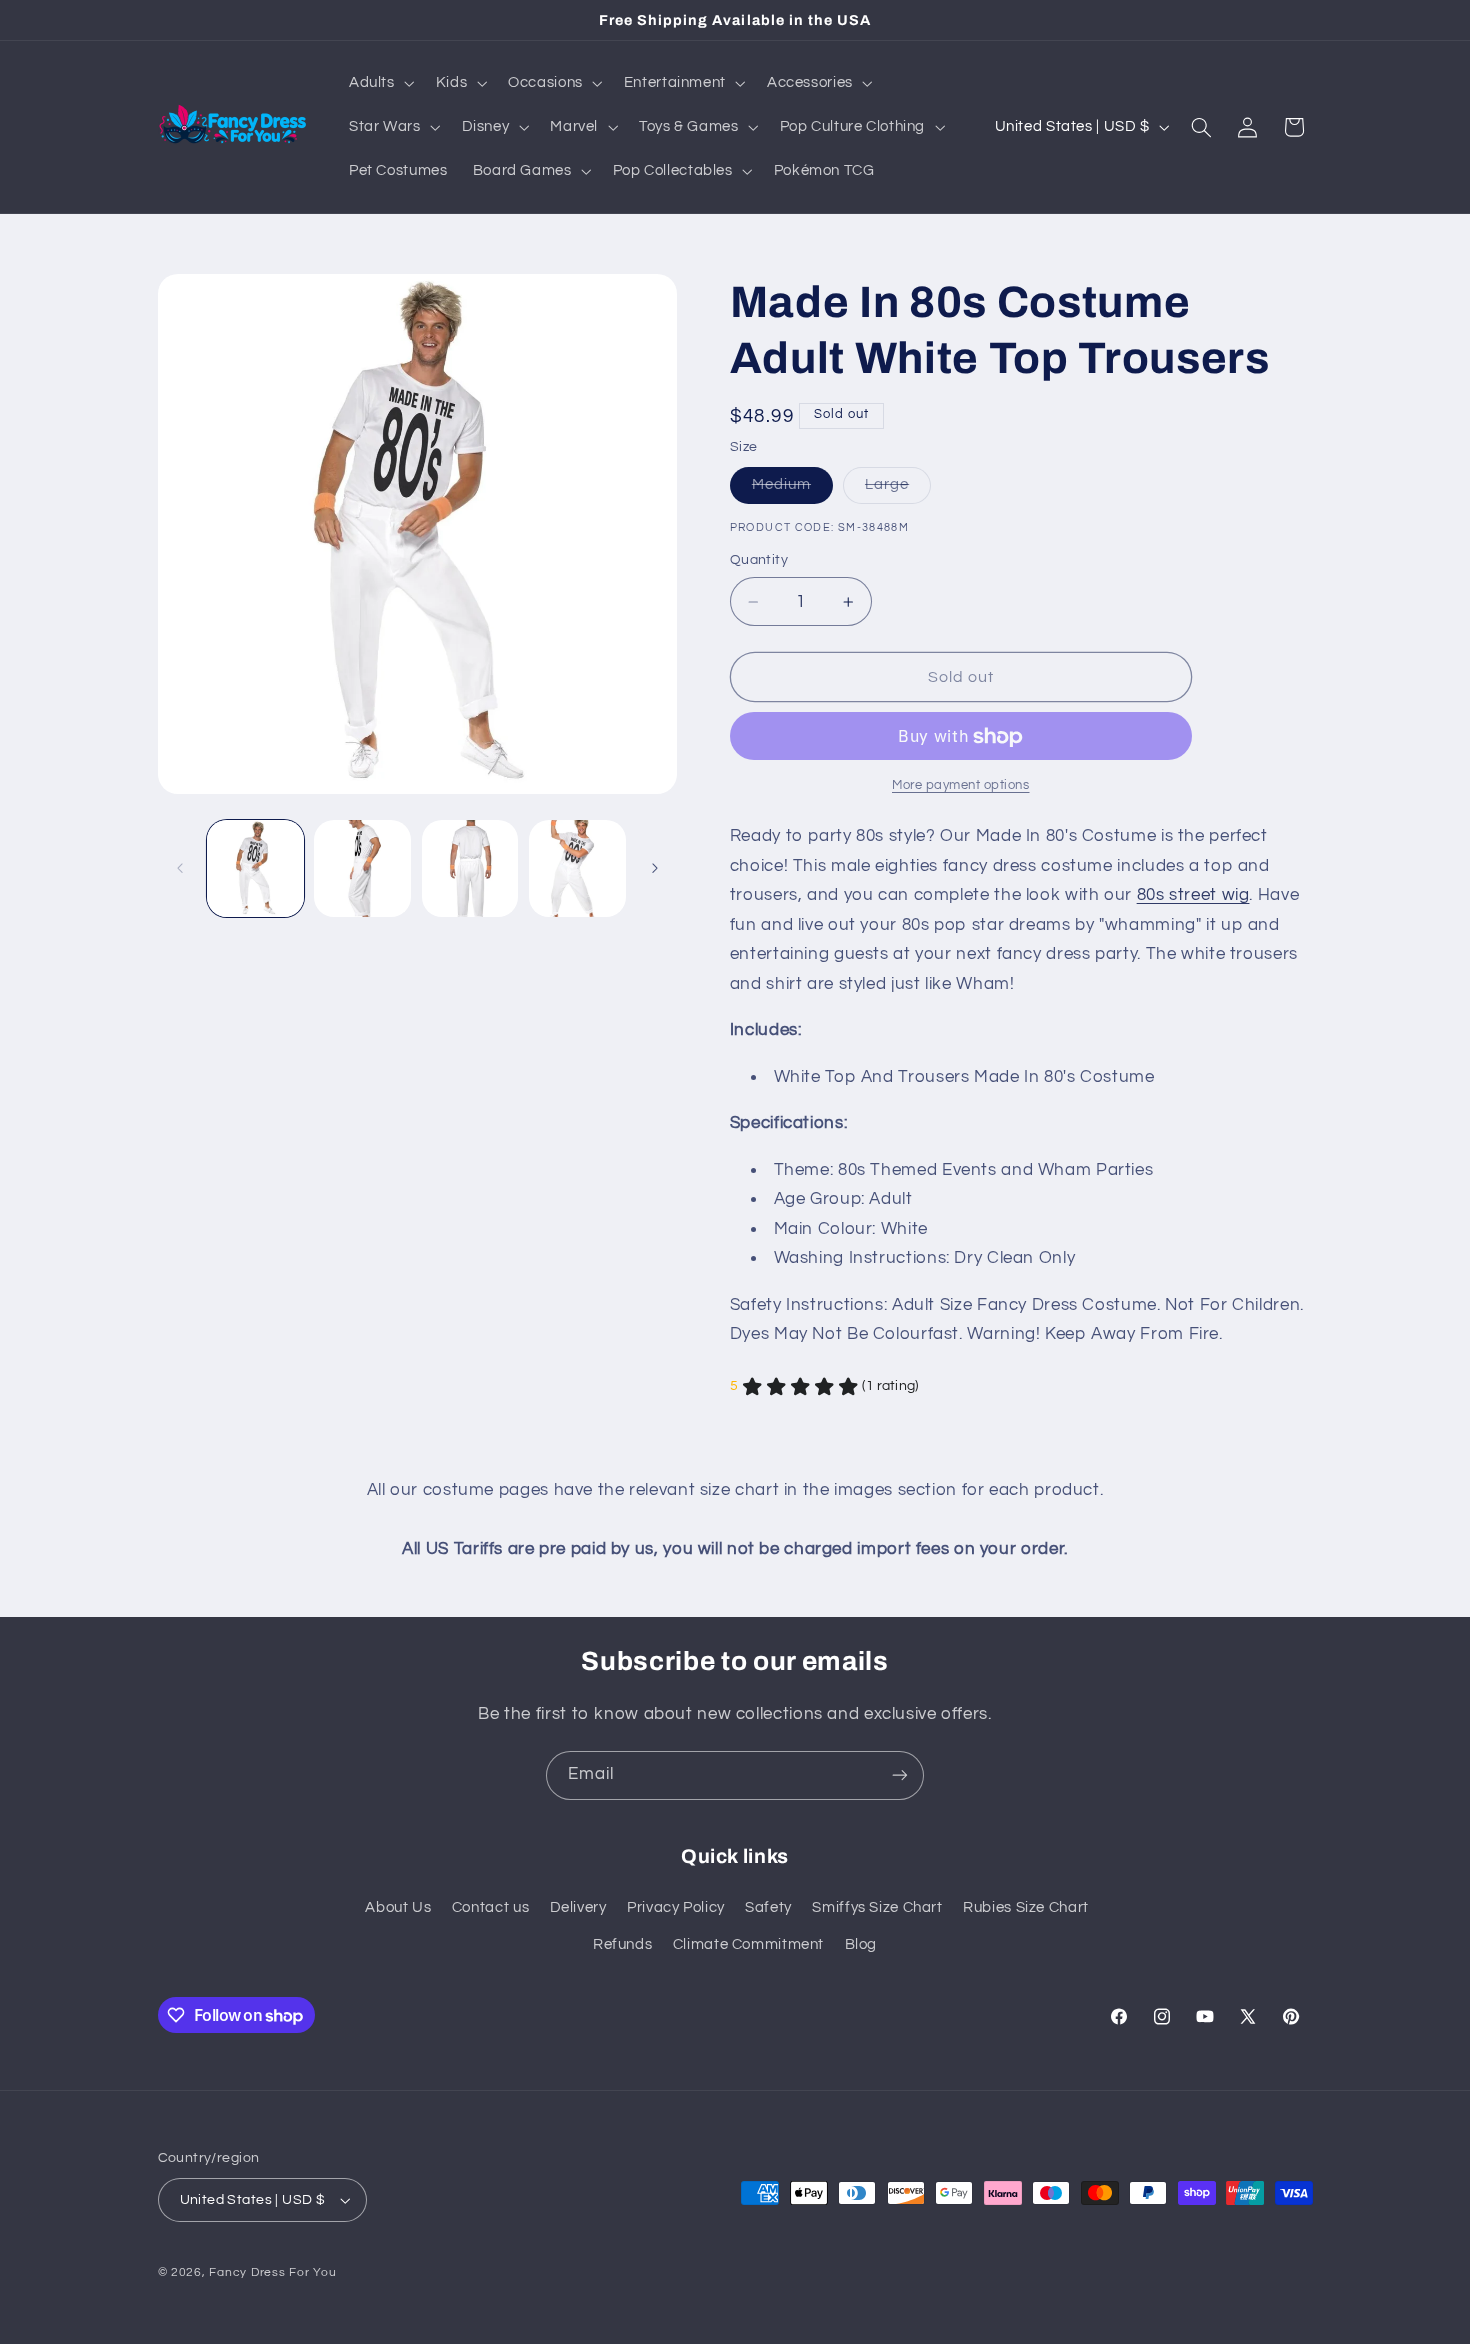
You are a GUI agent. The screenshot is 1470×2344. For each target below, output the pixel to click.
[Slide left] (180, 869)
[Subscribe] (900, 1775)
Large (898, 490)
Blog (861, 1944)
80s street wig (1193, 895)
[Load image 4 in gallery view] (577, 868)
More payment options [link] (961, 785)
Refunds (622, 1944)
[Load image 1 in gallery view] (255, 868)
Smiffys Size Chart (877, 1907)
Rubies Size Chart (1026, 1907)
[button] (379, 83)
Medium (792, 490)
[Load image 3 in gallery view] (470, 868)
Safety (768, 1907)
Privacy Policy (676, 1907)
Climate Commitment (748, 1944)
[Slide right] (655, 869)
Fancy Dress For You (272, 2272)
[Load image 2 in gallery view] (362, 868)
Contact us (490, 1907)
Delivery (578, 1907)
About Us (398, 1907)
